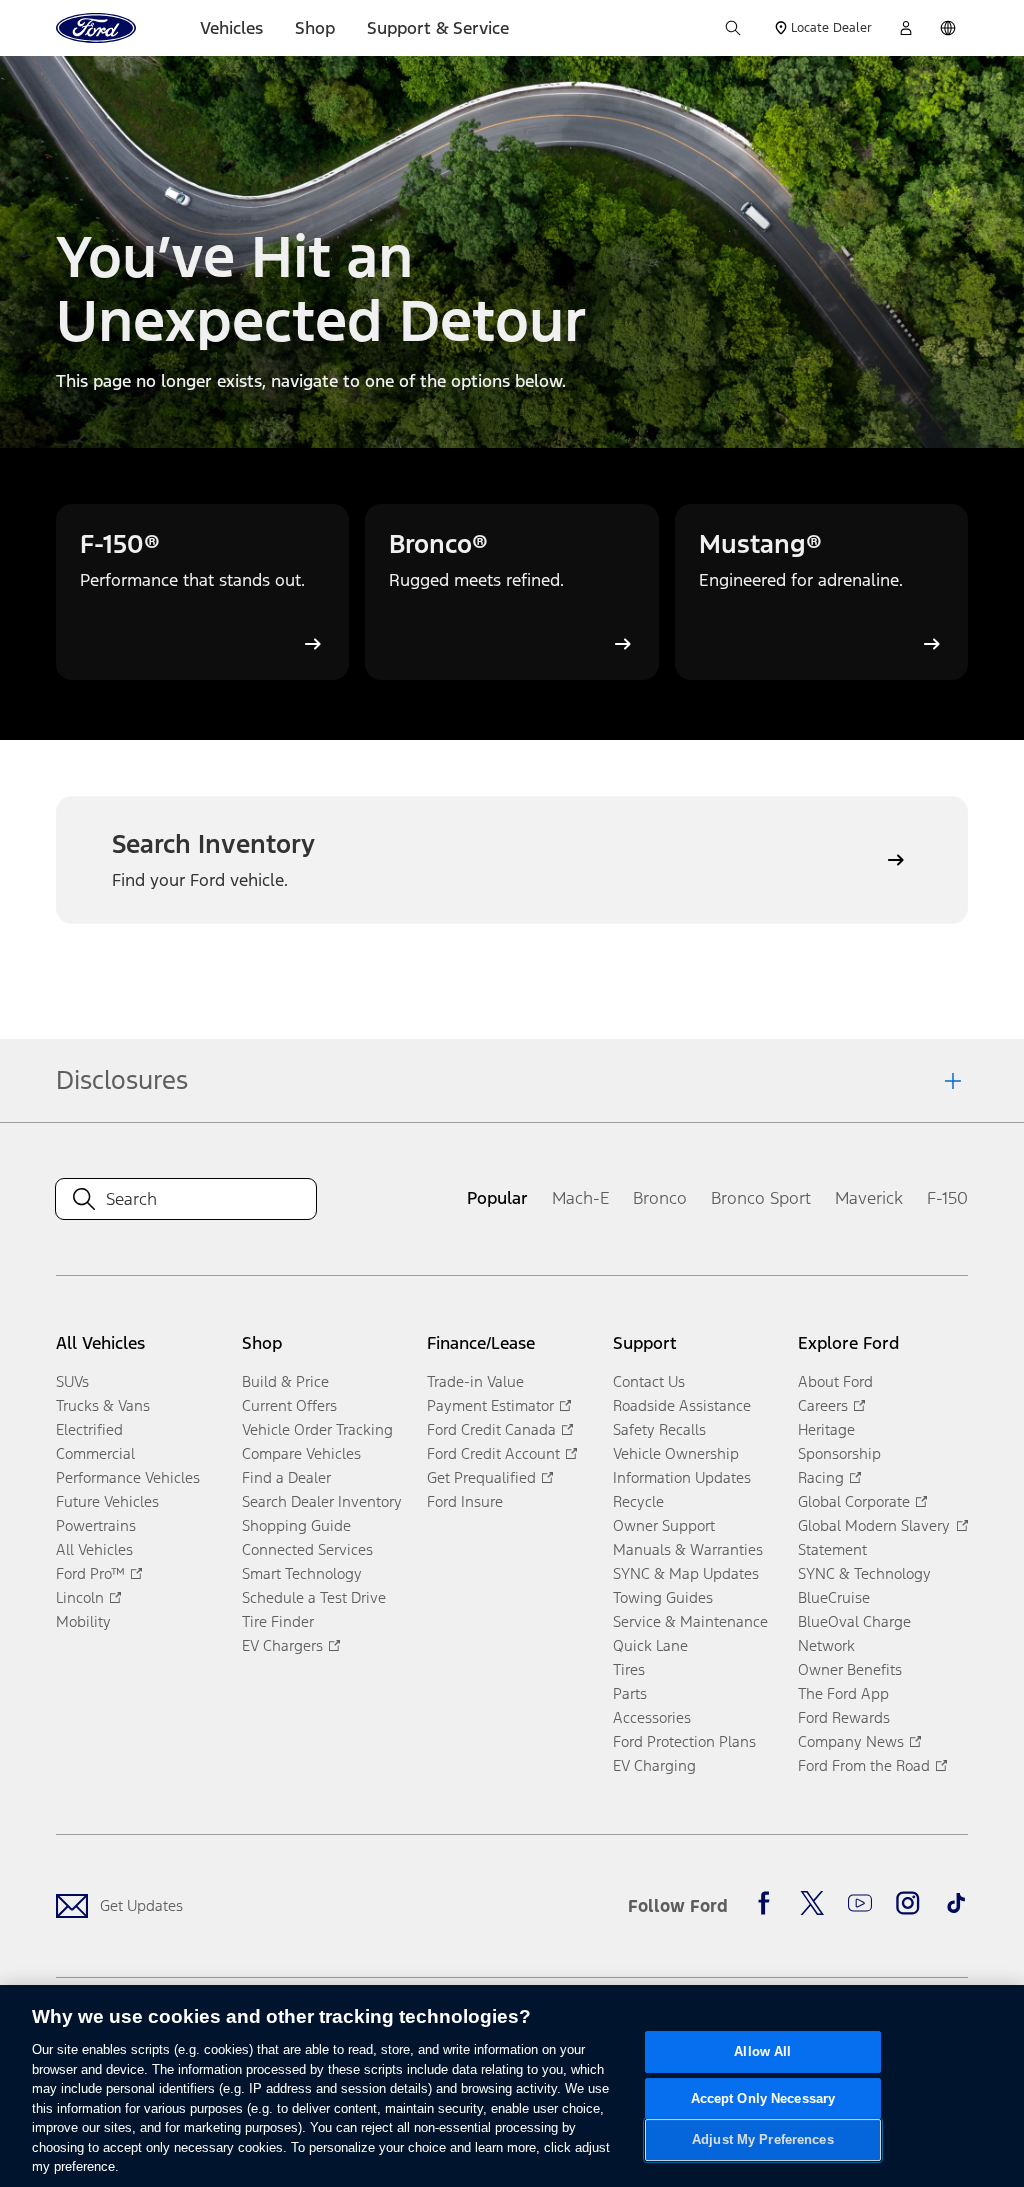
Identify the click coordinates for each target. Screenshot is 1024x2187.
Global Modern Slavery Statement (874, 1537)
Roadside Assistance (682, 1405)
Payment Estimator (490, 1405)
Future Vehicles (107, 1501)
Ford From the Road (864, 1765)
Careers (823, 1405)
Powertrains (96, 1525)
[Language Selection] (948, 28)
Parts (630, 1693)
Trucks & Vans (103, 1405)
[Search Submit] (733, 28)
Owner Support (664, 1525)
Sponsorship (839, 1453)
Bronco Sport (761, 1198)
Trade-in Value (475, 1381)
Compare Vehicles (301, 1453)
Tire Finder (278, 1621)
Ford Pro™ (90, 1573)
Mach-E (580, 1198)
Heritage (826, 1429)
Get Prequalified (481, 1477)
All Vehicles (94, 1549)
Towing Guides (663, 1597)
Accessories (652, 1717)
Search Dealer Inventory (322, 1501)
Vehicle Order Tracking (317, 1429)
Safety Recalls (659, 1429)
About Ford (835, 1381)
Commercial (95, 1453)
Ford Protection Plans (684, 1741)
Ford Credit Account (493, 1453)
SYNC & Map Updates (686, 1573)
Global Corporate (854, 1501)
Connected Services (307, 1549)
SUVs (72, 1381)
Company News (851, 1741)
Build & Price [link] (285, 1381)
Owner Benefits (850, 1669)
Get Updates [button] (141, 1905)
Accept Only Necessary (763, 2098)
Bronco (660, 1198)
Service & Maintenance (690, 1621)
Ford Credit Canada (491, 1429)
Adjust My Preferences (763, 2140)
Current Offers (289, 1405)
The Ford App (843, 1693)
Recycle (638, 1501)
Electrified (89, 1429)
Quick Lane (650, 1645)
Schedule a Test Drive (314, 1597)
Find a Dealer (286, 1477)
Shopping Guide (296, 1525)
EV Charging (654, 1765)
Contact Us (649, 1381)
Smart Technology (302, 1573)
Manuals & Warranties (688, 1549)
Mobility (83, 1621)
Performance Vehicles (128, 1477)
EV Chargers (282, 1645)
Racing (821, 1477)
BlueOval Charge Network (854, 1633)
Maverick (869, 1198)
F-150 (947, 1198)
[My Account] (906, 28)
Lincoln (80, 1597)
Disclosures (122, 1080)
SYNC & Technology (864, 1573)
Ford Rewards (844, 1717)
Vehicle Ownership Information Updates (682, 1465)
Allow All (762, 2051)
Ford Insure (465, 1501)
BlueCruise (834, 1597)
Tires (629, 1669)
